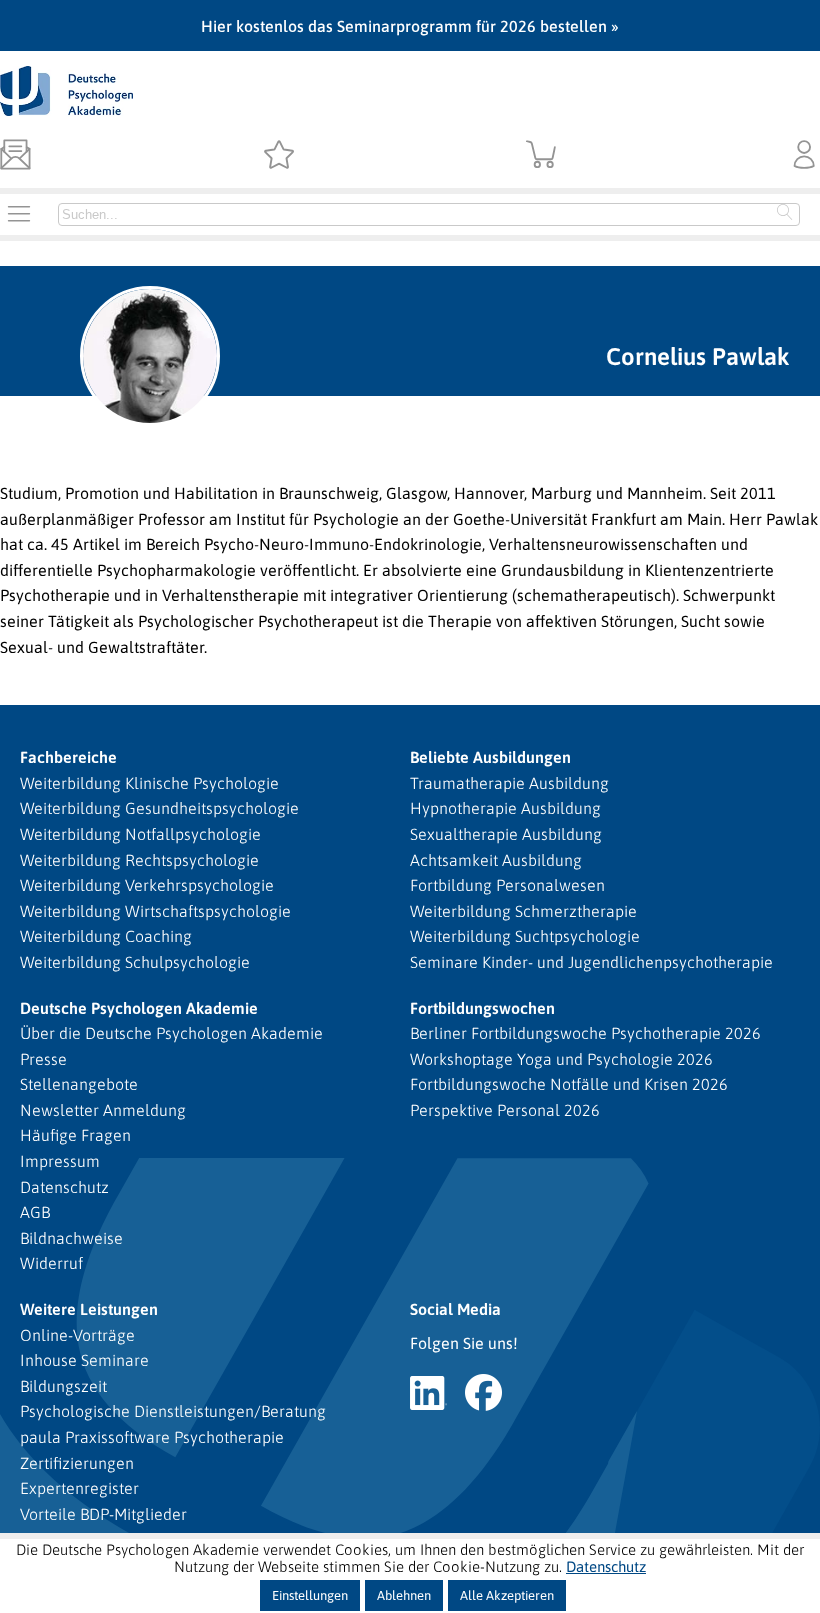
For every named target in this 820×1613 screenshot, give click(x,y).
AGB (35, 1212)
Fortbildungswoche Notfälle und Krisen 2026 (569, 1084)
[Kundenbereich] (804, 156)
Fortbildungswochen (482, 1008)
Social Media (455, 1309)
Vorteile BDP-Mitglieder (103, 1514)
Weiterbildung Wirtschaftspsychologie (155, 911)
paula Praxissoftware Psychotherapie (152, 1437)
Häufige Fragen (75, 1135)
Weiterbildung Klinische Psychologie (149, 783)
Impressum (60, 1161)
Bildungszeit (63, 1386)
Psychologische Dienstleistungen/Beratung (173, 1411)
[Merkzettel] (278, 156)
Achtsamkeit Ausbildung (496, 860)
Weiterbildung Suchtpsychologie (525, 936)
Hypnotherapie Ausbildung (505, 808)
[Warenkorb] (541, 156)
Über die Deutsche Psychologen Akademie (171, 1033)
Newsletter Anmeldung (103, 1110)
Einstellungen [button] (310, 1595)
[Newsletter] (15, 156)
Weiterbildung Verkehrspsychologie (147, 885)
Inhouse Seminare (84, 1360)
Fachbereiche (68, 757)
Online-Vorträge (77, 1335)
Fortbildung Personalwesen (507, 885)
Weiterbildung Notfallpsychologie (140, 834)
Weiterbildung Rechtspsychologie (139, 860)
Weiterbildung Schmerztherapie (523, 911)
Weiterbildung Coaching (106, 936)
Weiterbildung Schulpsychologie (135, 962)
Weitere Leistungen (89, 1309)
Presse (43, 1059)
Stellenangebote (79, 1084)
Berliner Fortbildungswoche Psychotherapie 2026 (585, 1033)
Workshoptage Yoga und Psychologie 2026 (561, 1059)
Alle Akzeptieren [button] (507, 1595)
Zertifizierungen (77, 1463)
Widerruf (51, 1263)
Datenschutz (64, 1187)
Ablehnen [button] (404, 1595)
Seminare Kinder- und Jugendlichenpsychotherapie (591, 962)
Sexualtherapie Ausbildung (506, 834)
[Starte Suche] (785, 214)
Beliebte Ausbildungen (490, 757)
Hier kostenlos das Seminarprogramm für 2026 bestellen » (410, 26)
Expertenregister (79, 1488)
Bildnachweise (71, 1238)
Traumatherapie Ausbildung (509, 783)
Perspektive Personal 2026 (505, 1110)
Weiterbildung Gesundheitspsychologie (159, 808)
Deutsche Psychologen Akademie (139, 1008)
